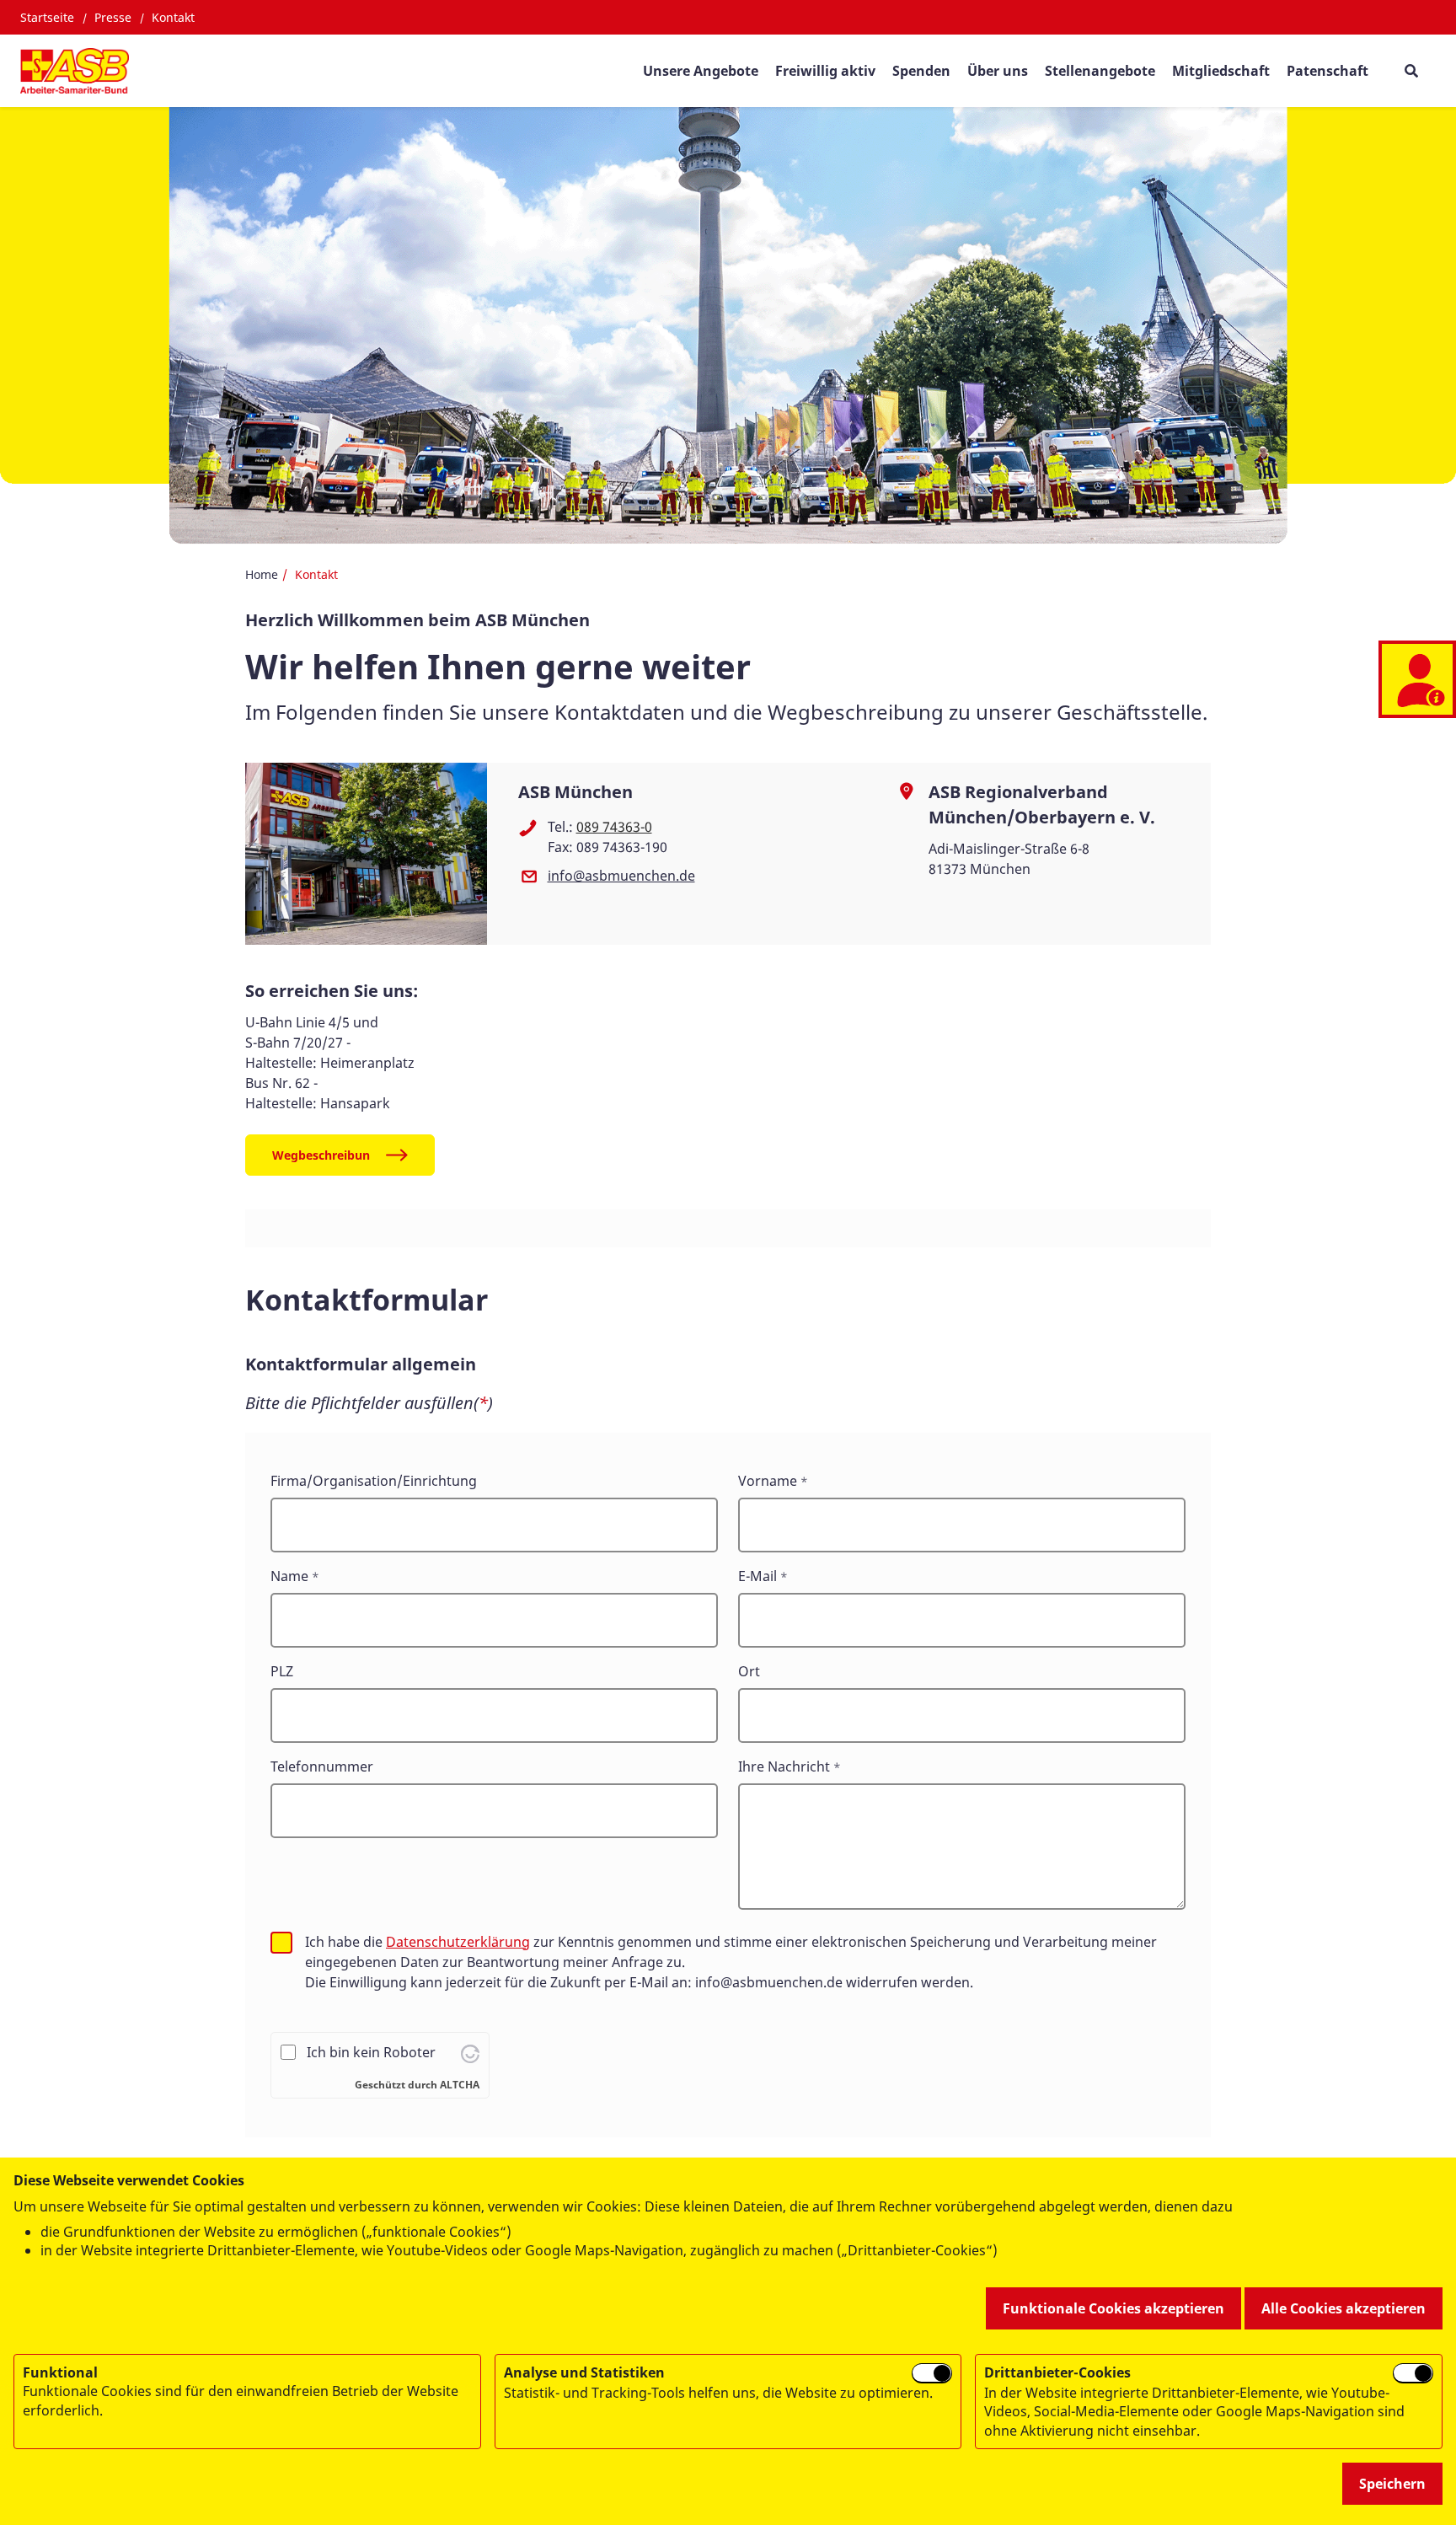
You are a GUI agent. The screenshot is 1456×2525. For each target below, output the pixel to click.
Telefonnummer (322, 1766)
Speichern (1392, 2484)
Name (289, 1576)
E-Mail (757, 1576)
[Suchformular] (1411, 70)
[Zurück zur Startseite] (75, 71)
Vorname (768, 1481)
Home (262, 574)
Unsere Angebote (701, 71)
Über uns (998, 71)
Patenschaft (1328, 71)
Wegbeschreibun (321, 1155)
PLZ (282, 1671)
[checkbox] (281, 1943)
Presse (113, 17)
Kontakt (173, 17)
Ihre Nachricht (784, 1766)
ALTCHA (460, 2085)
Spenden (921, 71)
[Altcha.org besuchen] (470, 2052)
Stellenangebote (1100, 71)
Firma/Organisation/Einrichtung (374, 1481)
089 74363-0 (614, 827)
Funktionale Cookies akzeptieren (1113, 2308)
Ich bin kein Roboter (371, 2052)
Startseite (47, 17)
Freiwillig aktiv (825, 71)
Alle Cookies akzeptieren (1344, 2308)
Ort (749, 1671)
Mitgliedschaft (1221, 71)
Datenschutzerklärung (458, 1942)
